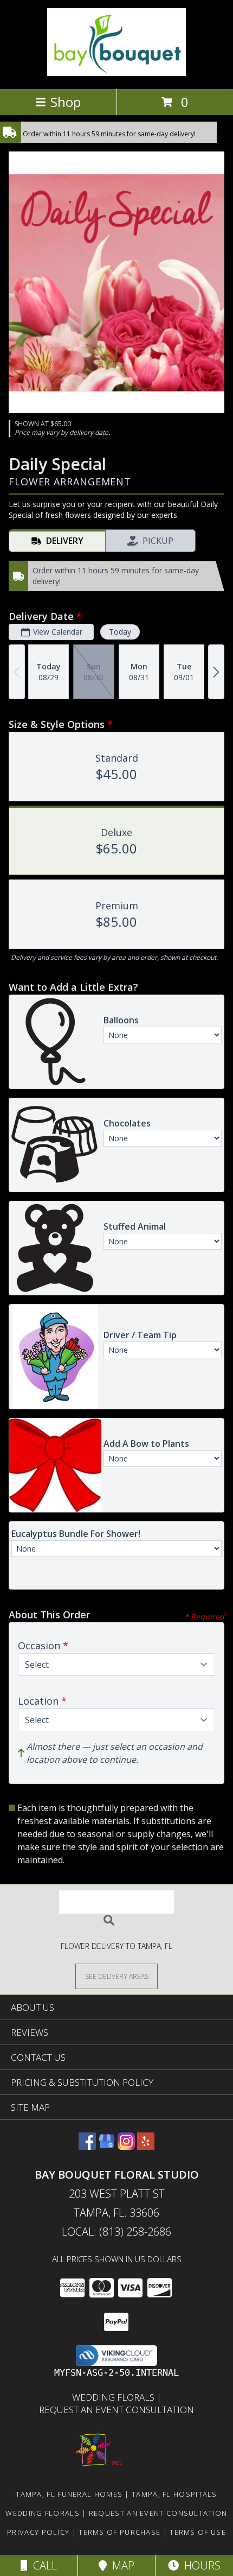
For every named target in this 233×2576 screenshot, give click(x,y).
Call (42, 2565)
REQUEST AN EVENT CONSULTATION (116, 2410)
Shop (66, 102)
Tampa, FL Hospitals (174, 2494)
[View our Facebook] (87, 2146)
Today (120, 632)
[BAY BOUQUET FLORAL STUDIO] (116, 73)
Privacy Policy (38, 2532)
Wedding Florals (114, 2397)
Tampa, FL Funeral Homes (69, 2494)
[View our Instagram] (126, 2146)
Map (121, 2565)
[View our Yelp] (146, 2146)
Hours (200, 2565)
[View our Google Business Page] (107, 2146)
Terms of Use (198, 2532)
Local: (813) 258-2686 (116, 2232)
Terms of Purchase (119, 2532)
